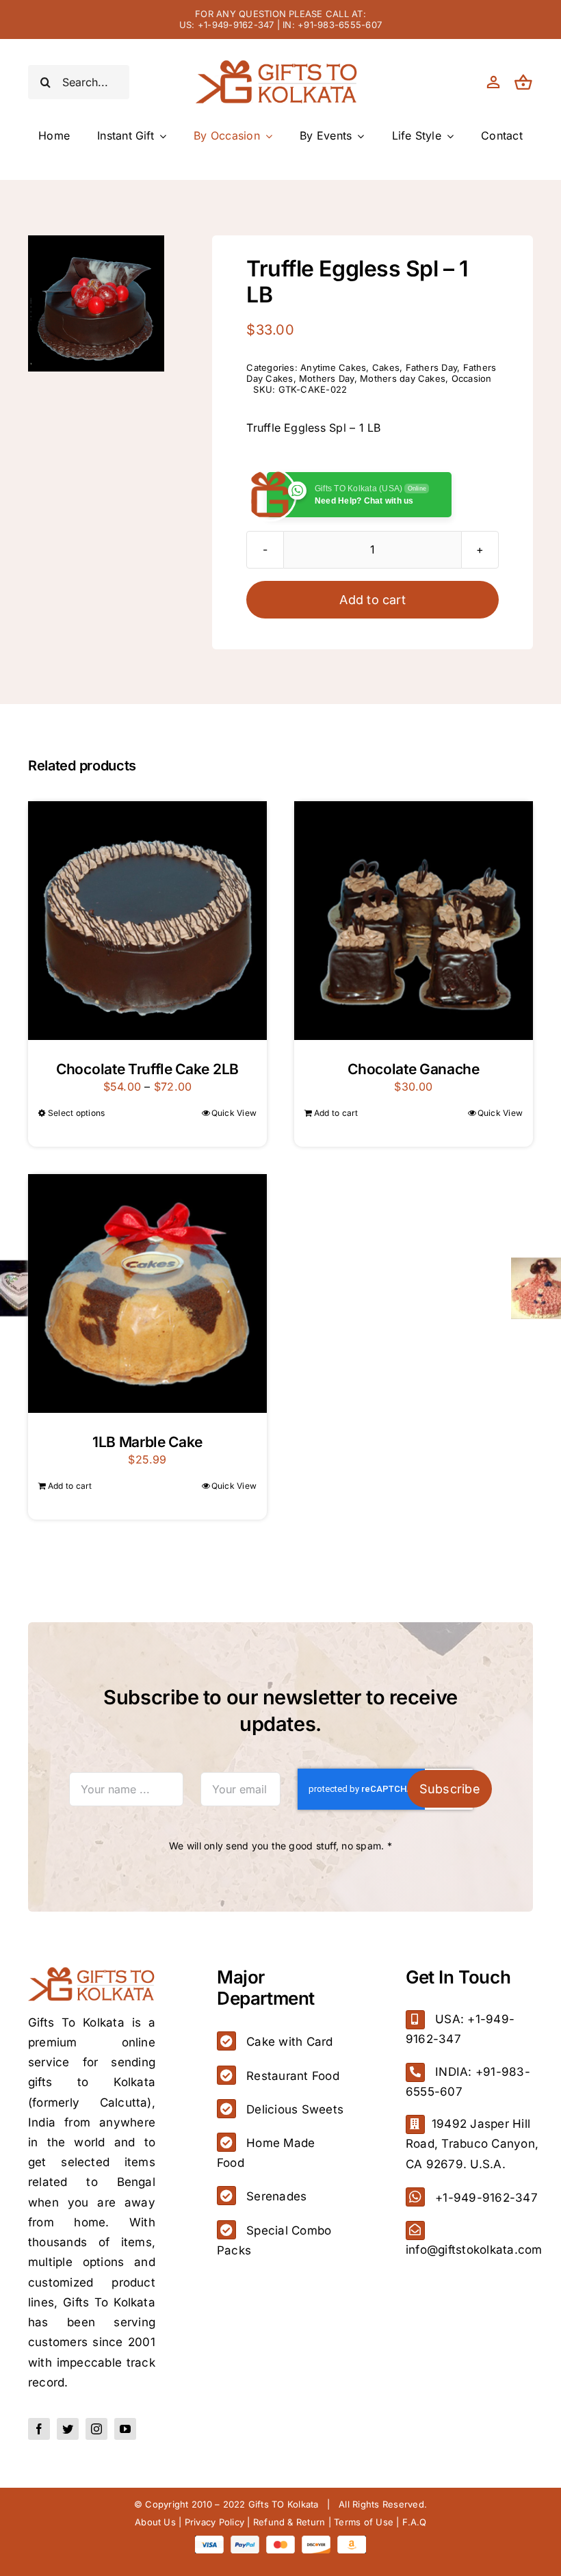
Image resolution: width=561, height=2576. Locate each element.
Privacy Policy (214, 2522)
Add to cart (373, 600)
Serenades (276, 2196)
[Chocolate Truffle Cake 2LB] (147, 921)
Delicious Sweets (295, 2109)
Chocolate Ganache (414, 1069)
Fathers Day (432, 367)
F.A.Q (414, 2522)
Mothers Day (327, 378)
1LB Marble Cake (147, 1442)
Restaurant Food (293, 2076)
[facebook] (39, 2429)
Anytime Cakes (333, 367)
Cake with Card (289, 2042)
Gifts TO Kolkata (284, 2504)
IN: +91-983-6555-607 (332, 25)
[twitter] (68, 2429)
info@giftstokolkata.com (474, 2250)
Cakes (386, 367)
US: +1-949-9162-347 (227, 25)
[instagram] (96, 2429)
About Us (155, 2522)
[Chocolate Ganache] (414, 921)
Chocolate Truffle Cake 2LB (147, 1069)
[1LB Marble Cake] (147, 1293)
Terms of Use (364, 2522)
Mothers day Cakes (403, 378)
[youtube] (125, 2429)
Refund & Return (289, 2522)
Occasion (472, 378)
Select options (76, 1113)
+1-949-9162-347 (486, 2198)
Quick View (234, 1113)
